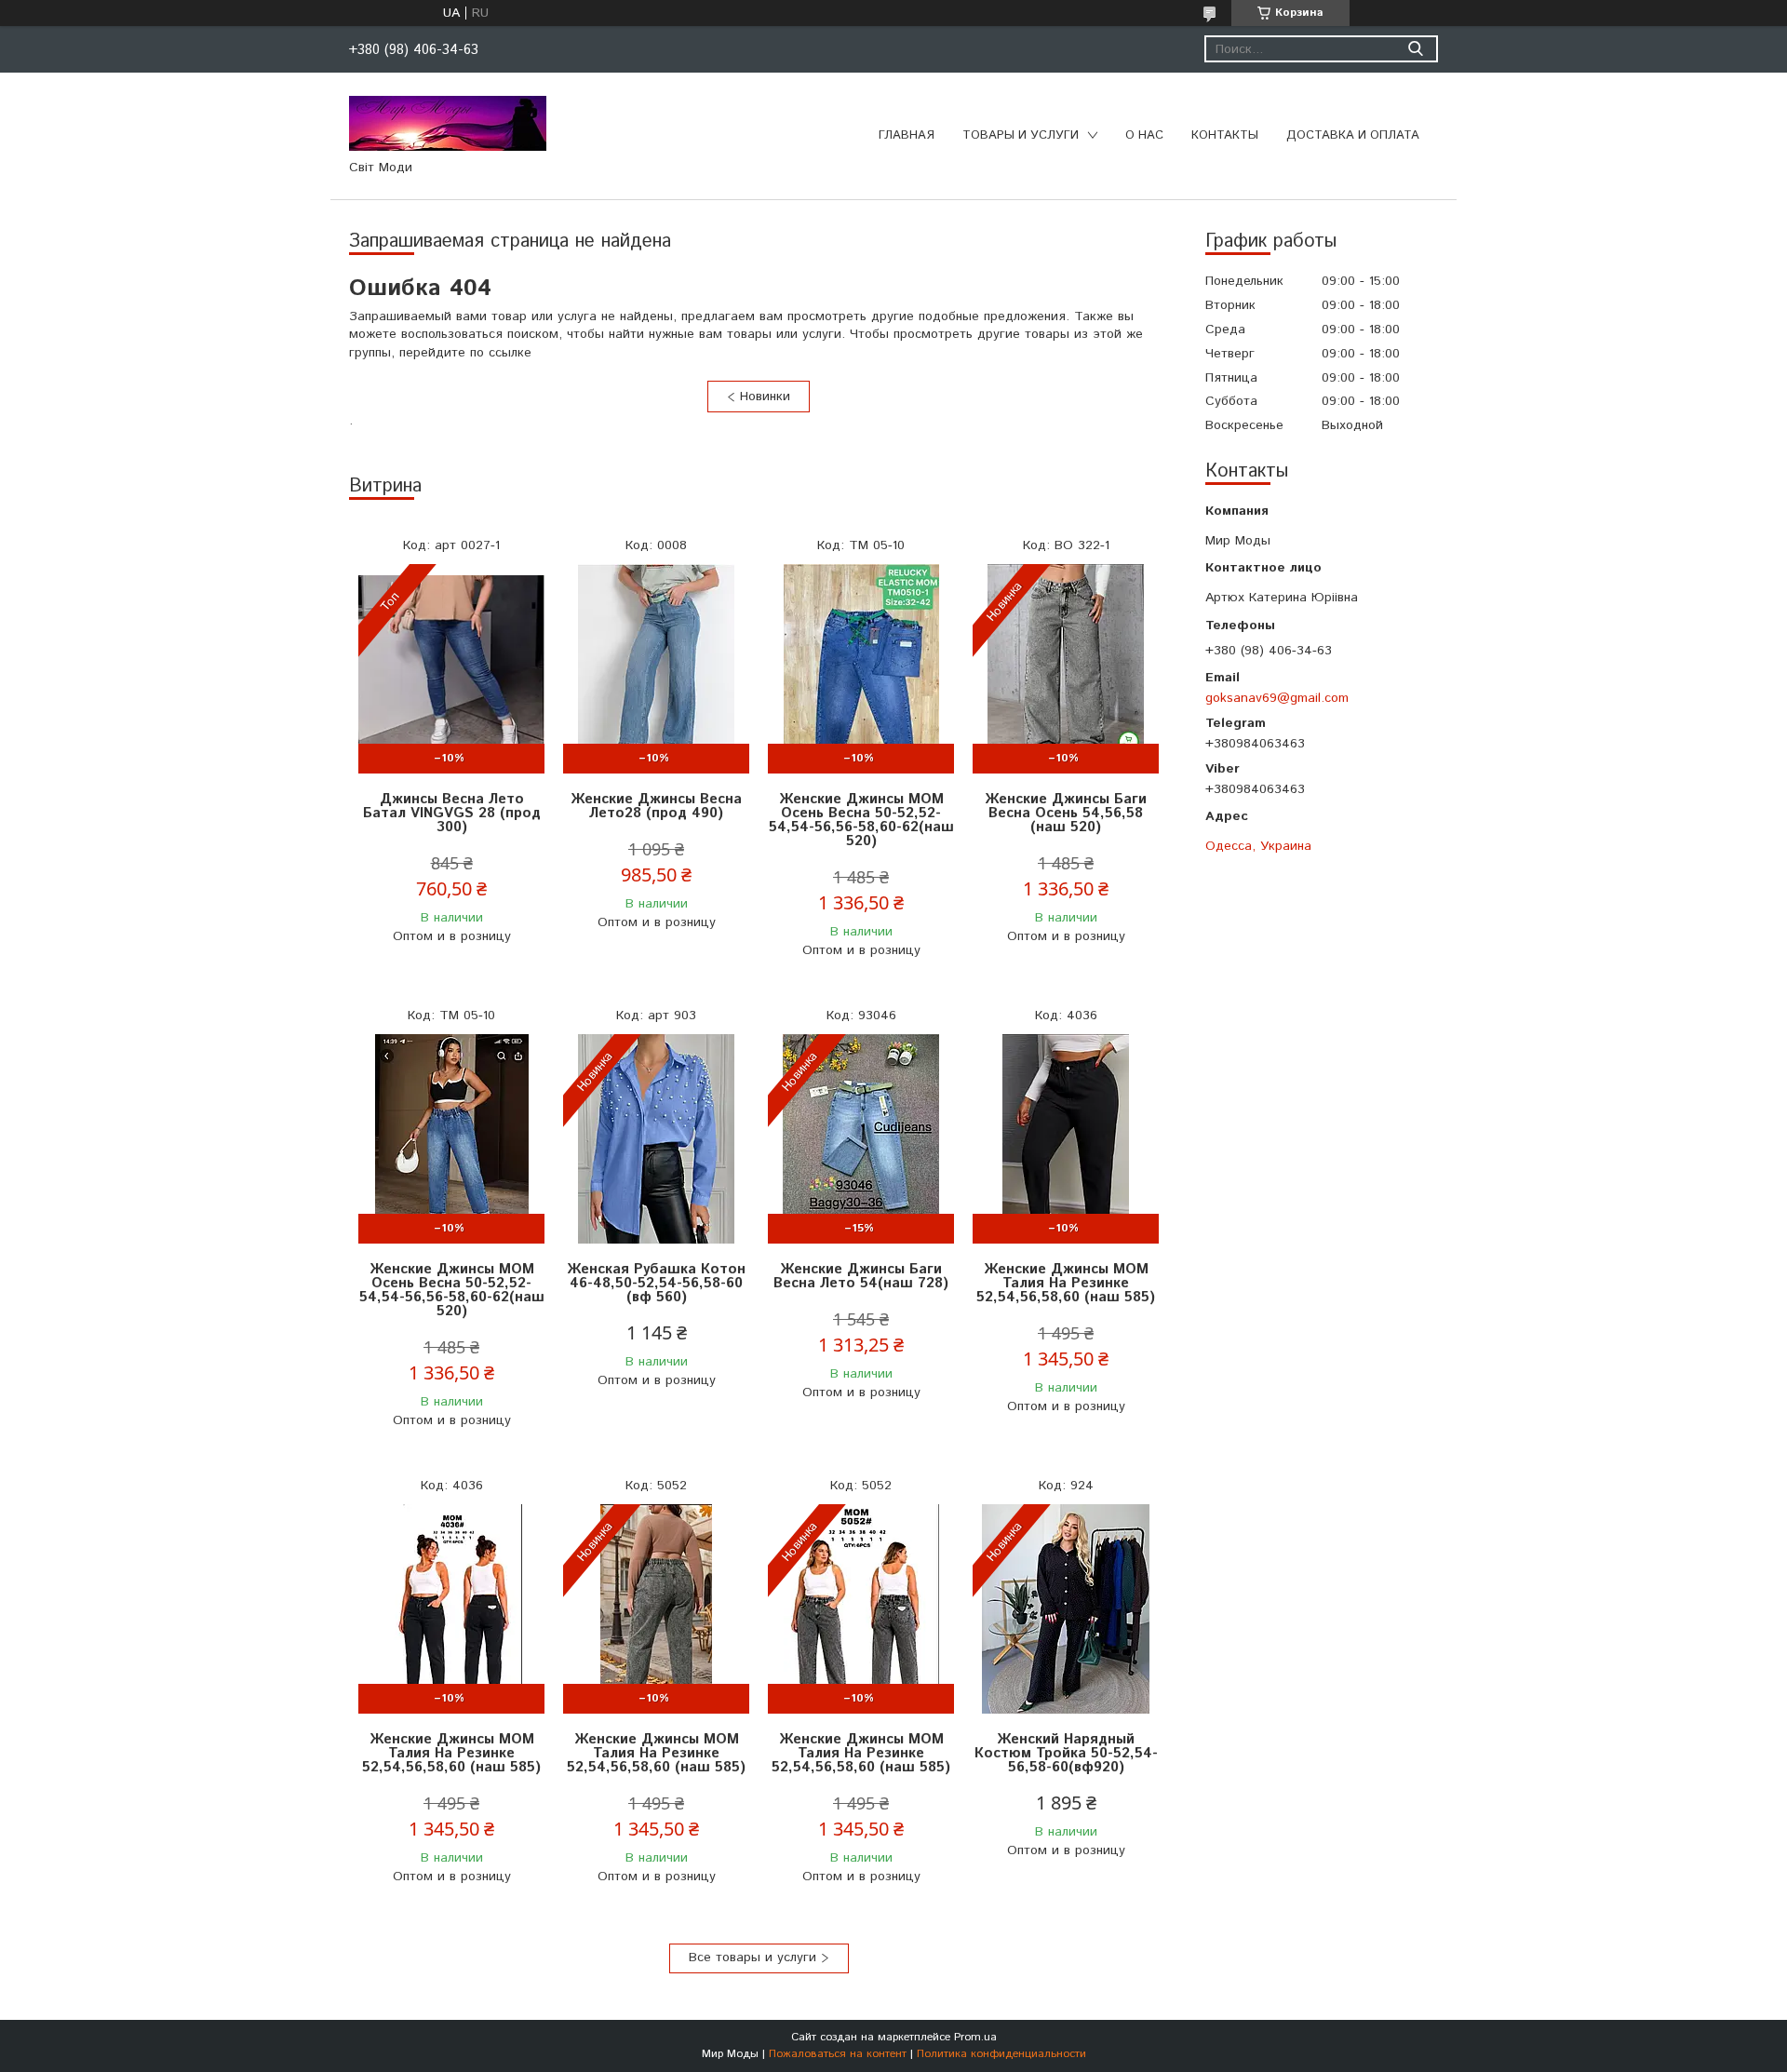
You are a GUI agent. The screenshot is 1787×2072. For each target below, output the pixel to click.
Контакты (1225, 135)
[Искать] (1415, 49)
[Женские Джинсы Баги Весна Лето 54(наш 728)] (861, 1139)
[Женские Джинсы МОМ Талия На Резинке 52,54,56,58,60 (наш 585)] (1066, 1139)
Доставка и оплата (1353, 135)
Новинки (765, 397)
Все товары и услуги (752, 1958)
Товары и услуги (1021, 135)
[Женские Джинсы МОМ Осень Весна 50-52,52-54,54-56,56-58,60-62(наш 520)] (861, 669)
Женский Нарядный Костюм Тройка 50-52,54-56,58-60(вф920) (1066, 1753)
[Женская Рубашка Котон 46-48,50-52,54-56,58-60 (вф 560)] (656, 1139)
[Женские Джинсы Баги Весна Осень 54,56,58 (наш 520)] (1066, 669)
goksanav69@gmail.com (1277, 698)
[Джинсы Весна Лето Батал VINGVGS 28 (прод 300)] (451, 669)
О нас (1144, 135)
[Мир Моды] (448, 123)
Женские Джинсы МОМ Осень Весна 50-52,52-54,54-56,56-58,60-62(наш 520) (861, 820)
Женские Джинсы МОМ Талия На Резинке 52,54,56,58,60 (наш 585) (1066, 1283)
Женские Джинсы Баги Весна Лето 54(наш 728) (861, 1276)
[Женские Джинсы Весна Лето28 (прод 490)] (656, 669)
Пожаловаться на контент (838, 2054)
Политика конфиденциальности (1001, 2054)
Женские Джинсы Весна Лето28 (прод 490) (656, 806)
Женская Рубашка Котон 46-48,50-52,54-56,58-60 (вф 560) (656, 1283)
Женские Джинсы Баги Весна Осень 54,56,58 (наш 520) (1066, 813)
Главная (907, 135)
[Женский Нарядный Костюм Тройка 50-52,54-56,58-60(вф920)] (1066, 1609)
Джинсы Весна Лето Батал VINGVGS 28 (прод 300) (452, 813)
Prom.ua (975, 2037)
